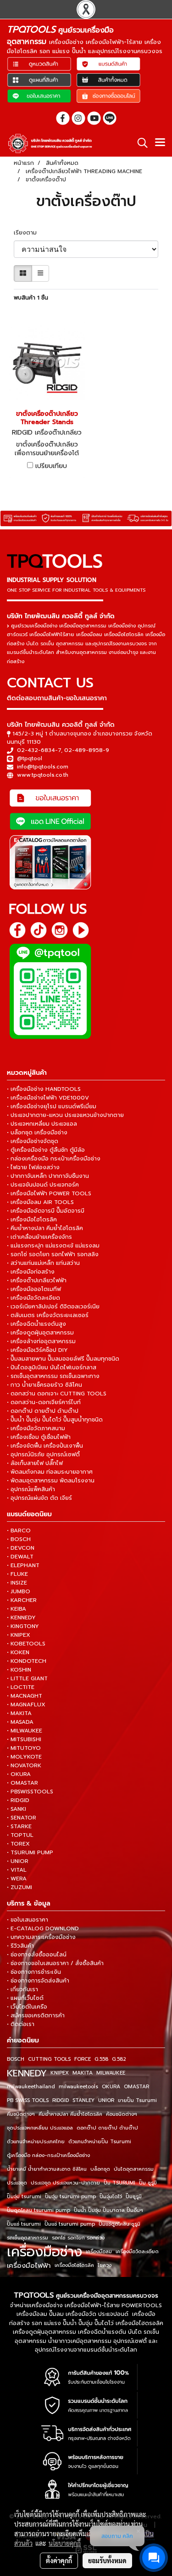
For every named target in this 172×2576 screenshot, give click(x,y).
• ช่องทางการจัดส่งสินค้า (38, 1981)
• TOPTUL (20, 1835)
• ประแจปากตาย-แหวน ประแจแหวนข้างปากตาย (65, 1115)
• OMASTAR (22, 1783)
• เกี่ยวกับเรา (22, 1989)
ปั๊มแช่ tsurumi (24, 2224)
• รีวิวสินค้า (20, 1946)
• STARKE (19, 1826)
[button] (139, 143)
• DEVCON (21, 1548)
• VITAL (17, 1870)
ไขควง (105, 2265)
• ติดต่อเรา (21, 2024)
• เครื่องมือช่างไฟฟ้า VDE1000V (48, 1098)
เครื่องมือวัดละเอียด (137, 2252)
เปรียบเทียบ (51, 466)
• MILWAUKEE (25, 1731)
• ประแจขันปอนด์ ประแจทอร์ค (43, 1185)
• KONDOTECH (27, 1661)
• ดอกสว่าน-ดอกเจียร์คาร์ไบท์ (44, 1402)
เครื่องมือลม (99, 2252)
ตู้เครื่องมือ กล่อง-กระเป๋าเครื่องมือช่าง (48, 2155)
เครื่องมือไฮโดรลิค (74, 2265)
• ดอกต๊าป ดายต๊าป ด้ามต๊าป (43, 1411)
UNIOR (106, 2100)
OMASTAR (136, 2087)
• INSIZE (17, 1583)
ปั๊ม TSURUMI (119, 2183)
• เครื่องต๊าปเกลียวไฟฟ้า (37, 1280)
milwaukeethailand (31, 2087)
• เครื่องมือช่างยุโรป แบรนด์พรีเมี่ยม (52, 1106)
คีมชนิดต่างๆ (21, 2114)
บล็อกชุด (100, 2169)
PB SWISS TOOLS (28, 2100)
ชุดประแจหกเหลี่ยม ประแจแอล (40, 2128)
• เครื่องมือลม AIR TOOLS (40, 1202)
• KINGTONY (23, 1626)
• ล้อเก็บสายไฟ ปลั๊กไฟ (35, 1463)
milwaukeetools (78, 2087)
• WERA (17, 1879)
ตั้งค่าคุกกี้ (59, 2560)
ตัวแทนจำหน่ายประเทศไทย (36, 2142)
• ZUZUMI (19, 1887)
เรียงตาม (28, 233)
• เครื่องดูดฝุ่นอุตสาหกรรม (40, 1333)
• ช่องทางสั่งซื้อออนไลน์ (37, 1955)
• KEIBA (17, 1609)
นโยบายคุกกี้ (65, 2543)
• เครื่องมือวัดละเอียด (33, 1298)
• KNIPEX (19, 1635)
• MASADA (20, 1722)
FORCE (83, 2059)
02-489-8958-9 (87, 750)
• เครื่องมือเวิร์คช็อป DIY (37, 1350)
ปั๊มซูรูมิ (134, 2197)
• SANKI (17, 1809)
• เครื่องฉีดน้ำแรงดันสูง (36, 1324)
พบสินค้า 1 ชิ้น (31, 298)
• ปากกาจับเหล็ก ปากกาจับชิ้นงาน (48, 1176)
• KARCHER (22, 1600)
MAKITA (83, 2073)
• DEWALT (20, 1557)
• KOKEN (18, 1652)
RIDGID (61, 2100)
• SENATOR (22, 1818)
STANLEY (83, 2100)
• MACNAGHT (25, 1696)
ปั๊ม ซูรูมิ (148, 2183)
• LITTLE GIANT (27, 1678)
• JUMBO (19, 1591)
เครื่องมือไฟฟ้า (29, 2266)
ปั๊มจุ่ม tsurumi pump (70, 2197)
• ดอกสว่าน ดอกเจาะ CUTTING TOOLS (57, 1394)
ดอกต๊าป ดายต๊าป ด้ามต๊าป (107, 2128)
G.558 (101, 2059)
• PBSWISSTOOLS (30, 1792)
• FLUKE (17, 1574)
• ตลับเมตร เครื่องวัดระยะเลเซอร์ (48, 1315)
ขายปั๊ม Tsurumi (137, 2100)
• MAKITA (19, 1713)
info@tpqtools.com (43, 767)
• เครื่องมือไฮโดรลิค (32, 1220)
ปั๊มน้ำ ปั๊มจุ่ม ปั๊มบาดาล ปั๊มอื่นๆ (108, 2210)
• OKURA (19, 1774)
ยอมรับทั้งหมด (107, 2560)
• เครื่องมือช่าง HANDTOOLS (44, 1089)
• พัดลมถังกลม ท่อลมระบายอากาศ (50, 1472)
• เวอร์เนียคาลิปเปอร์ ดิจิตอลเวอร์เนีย (53, 1307)
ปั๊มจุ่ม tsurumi (24, 2197)
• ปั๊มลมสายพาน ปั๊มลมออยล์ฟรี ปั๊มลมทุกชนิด (63, 1359)
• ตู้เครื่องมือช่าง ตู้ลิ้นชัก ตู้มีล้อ (46, 1150)
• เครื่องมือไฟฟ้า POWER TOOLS (49, 1193)
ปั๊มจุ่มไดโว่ (111, 2197)
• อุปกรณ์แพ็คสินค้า (31, 1489)
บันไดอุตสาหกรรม (134, 2169)
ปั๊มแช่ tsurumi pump (70, 2224)
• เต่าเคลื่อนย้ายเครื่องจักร (39, 1237)
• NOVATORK (24, 1765)
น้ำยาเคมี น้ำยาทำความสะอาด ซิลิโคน (47, 2169)
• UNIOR (18, 1861)
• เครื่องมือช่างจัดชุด (33, 1141)
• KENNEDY (21, 1617)
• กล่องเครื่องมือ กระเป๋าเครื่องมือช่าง (54, 1159)
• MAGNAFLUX (26, 1705)
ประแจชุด (17, 2183)
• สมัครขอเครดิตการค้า (36, 2015)
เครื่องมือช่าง (44, 2252)
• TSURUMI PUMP (30, 1852)
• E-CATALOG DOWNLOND (43, 1928)
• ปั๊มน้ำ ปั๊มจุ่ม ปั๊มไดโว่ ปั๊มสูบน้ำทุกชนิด (55, 1420)
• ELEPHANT (23, 1565)
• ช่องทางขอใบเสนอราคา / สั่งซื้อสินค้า (55, 1963)
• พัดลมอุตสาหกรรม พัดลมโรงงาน (51, 1481)
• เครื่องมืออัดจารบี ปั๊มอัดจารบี (46, 1211)
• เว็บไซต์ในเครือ (27, 2007)
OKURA (111, 2087)
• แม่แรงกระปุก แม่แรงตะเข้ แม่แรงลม (53, 1246)
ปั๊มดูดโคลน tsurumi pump (39, 2210)
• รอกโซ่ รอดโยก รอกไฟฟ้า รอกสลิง (53, 1254)
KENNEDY (27, 2073)
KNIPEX (60, 2073)
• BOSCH (19, 1539)
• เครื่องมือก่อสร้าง (31, 1272)
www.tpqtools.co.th (43, 775)
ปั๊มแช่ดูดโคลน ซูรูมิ (119, 2224)
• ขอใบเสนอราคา (28, 1920)
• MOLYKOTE (24, 1757)
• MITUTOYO (24, 1748)
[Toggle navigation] (160, 143)
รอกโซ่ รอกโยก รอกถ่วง (78, 2238)
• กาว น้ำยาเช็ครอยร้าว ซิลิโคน (44, 1385)
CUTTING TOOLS (49, 2059)
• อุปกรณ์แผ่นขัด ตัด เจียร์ (39, 1498)
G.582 (119, 2059)
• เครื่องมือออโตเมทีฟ (34, 1289)
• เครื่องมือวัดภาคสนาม (36, 1428)
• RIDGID (18, 1800)
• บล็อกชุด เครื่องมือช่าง (37, 1133)
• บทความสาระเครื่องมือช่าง (41, 1937)
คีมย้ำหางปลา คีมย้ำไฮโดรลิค (70, 2114)
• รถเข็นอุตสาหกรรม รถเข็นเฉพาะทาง (53, 1376)
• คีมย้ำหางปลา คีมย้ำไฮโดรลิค (45, 1228)
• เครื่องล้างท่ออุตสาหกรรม (41, 1341)
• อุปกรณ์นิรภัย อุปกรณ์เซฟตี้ (43, 1454)
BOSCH (16, 2059)
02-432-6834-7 (39, 750)
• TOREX (18, 1844)
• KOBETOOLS (26, 1644)
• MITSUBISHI (24, 1739)
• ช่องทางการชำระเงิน (34, 1972)
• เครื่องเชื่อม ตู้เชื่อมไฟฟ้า (39, 1437)
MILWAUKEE (111, 2073)
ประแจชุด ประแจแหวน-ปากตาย (65, 2183)
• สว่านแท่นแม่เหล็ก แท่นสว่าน (43, 1263)
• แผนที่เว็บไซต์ (25, 1998)
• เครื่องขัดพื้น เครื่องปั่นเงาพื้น (45, 1446)
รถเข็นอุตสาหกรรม (28, 2238)
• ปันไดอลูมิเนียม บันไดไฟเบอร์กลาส (52, 1367)
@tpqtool (30, 758)
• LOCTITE (21, 1687)
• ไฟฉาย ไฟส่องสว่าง (33, 1167)
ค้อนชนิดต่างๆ (122, 2114)
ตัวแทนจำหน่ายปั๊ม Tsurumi (100, 2142)
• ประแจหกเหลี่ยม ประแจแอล (42, 1124)
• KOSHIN (19, 1670)
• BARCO (19, 1530)
